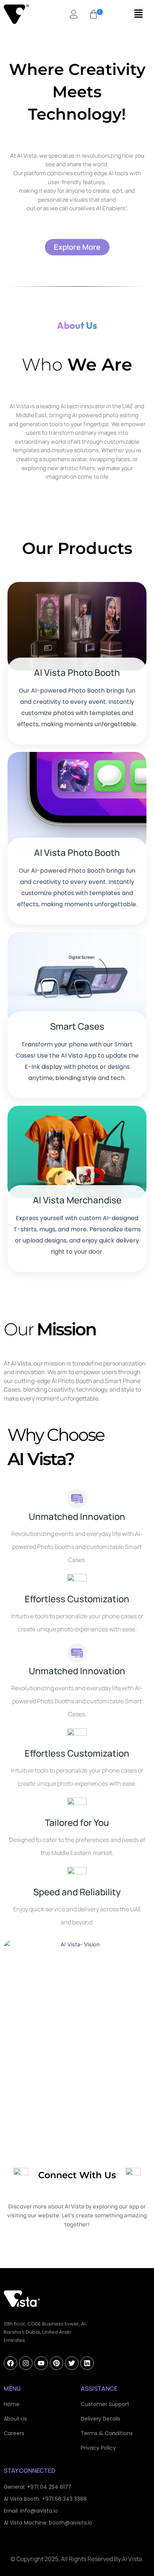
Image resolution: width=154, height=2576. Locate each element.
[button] (93, 14)
